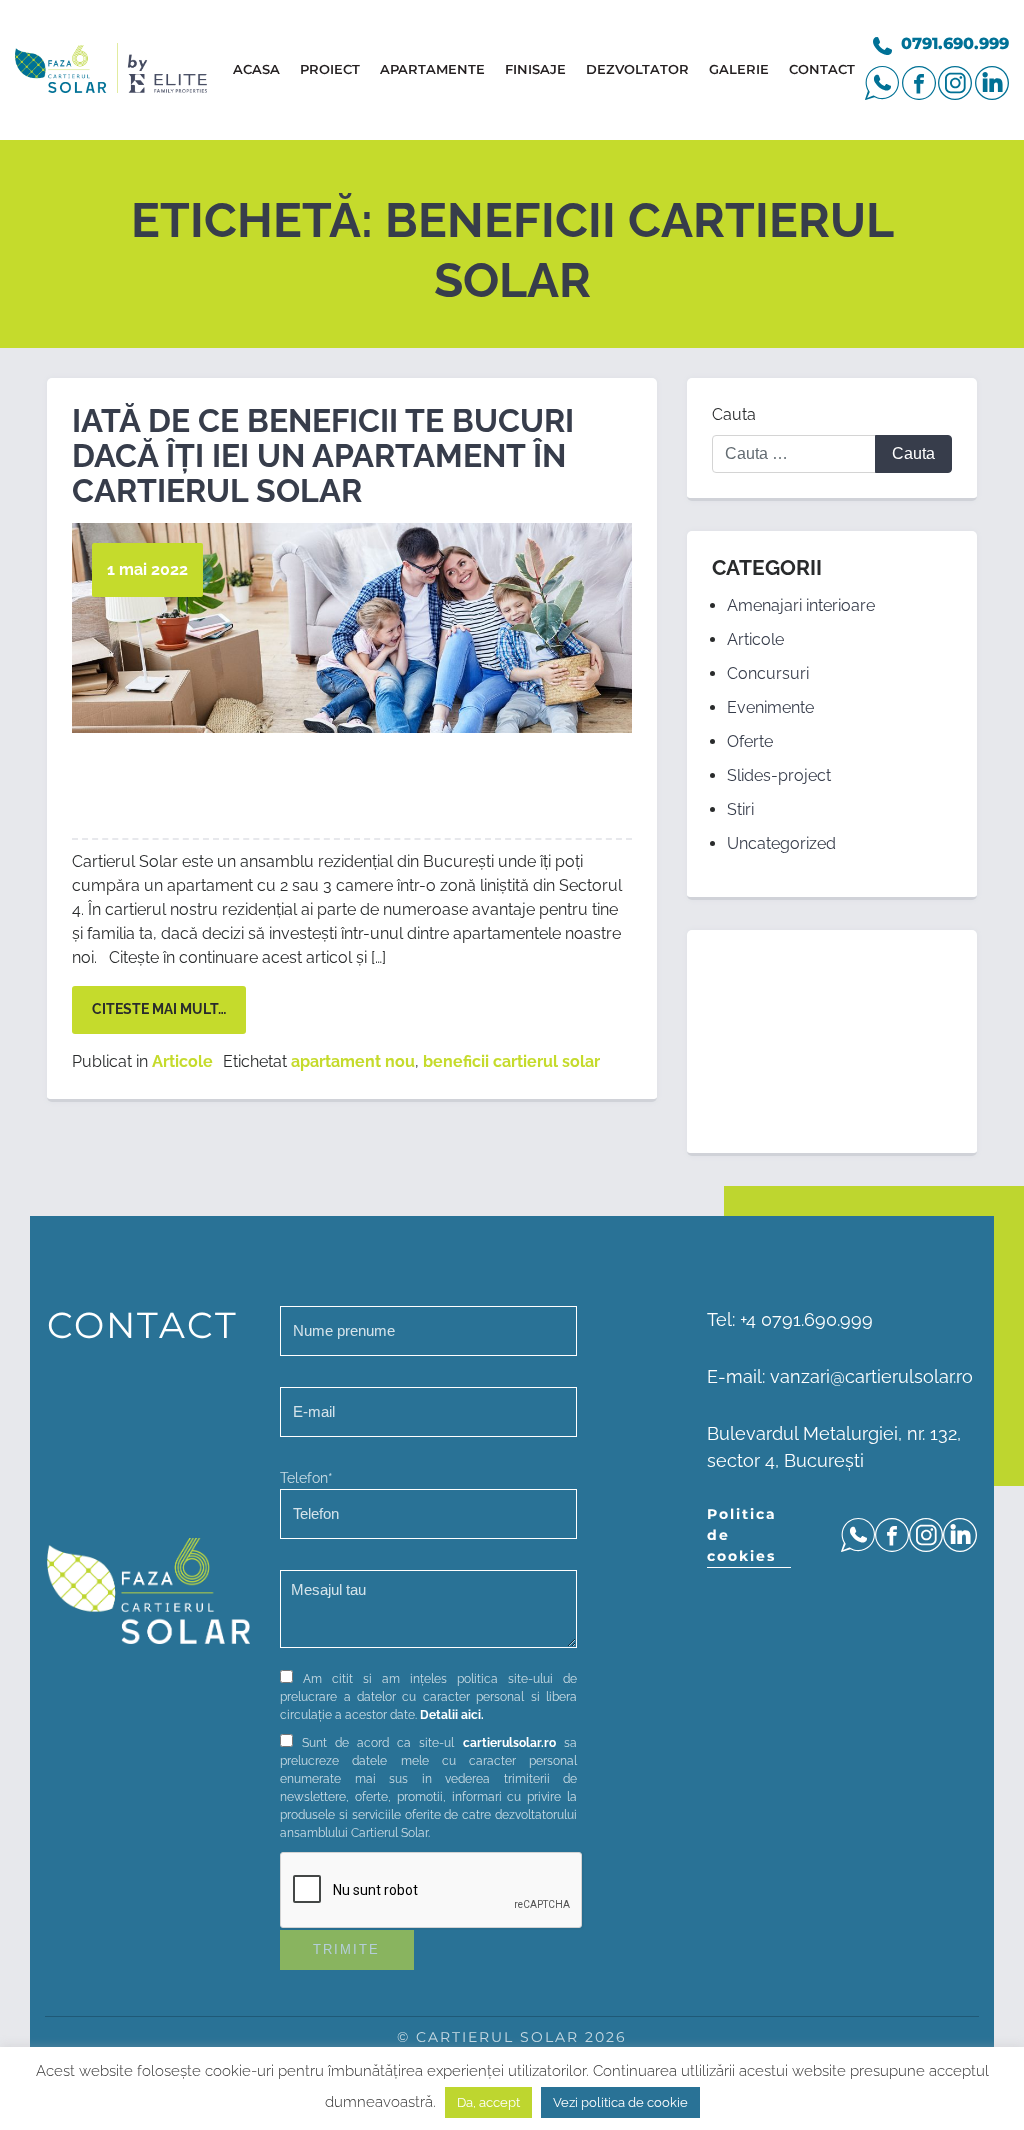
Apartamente (432, 69)
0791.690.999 (955, 43)
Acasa (256, 69)
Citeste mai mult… (159, 1009)
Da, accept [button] (488, 2102)
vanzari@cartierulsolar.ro (871, 1376)
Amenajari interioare (801, 605)
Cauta (734, 414)
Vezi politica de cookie (620, 2102)
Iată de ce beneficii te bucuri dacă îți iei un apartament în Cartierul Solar (323, 455)
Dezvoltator (637, 69)
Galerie (739, 69)
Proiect (330, 69)
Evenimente (770, 707)
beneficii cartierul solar (511, 1061)
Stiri (740, 809)
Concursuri (768, 673)
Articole (182, 1061)
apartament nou (353, 1061)
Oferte (750, 741)
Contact (822, 69)
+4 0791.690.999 (806, 1319)
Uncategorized (781, 843)
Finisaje (535, 69)
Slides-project (779, 775)
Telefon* (306, 1478)
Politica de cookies (742, 1535)
